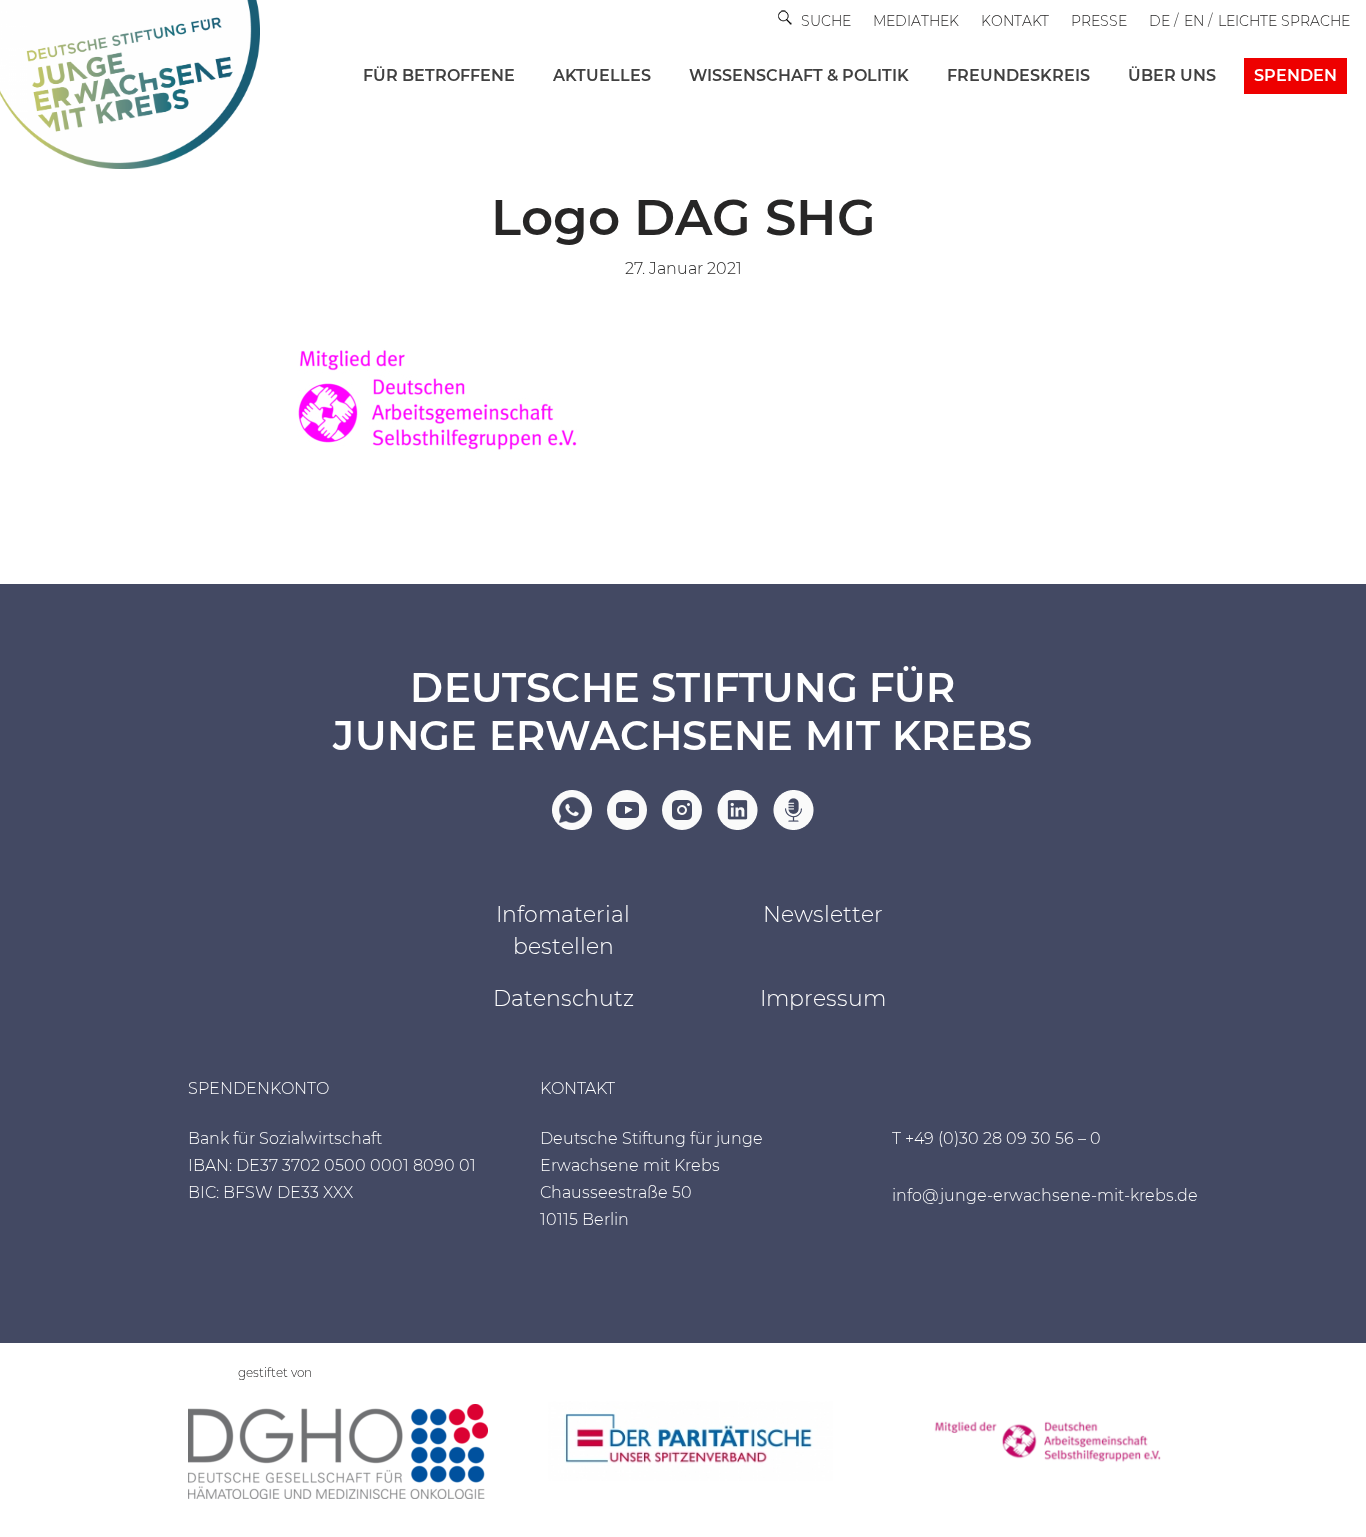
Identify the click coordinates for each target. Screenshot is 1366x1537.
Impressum (823, 998)
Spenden (1295, 75)
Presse (1099, 21)
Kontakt (1015, 21)
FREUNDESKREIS (1018, 75)
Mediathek (916, 21)
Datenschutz (563, 998)
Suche (826, 21)
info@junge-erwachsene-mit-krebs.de (1045, 1195)
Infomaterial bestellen (563, 930)
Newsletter (823, 914)
